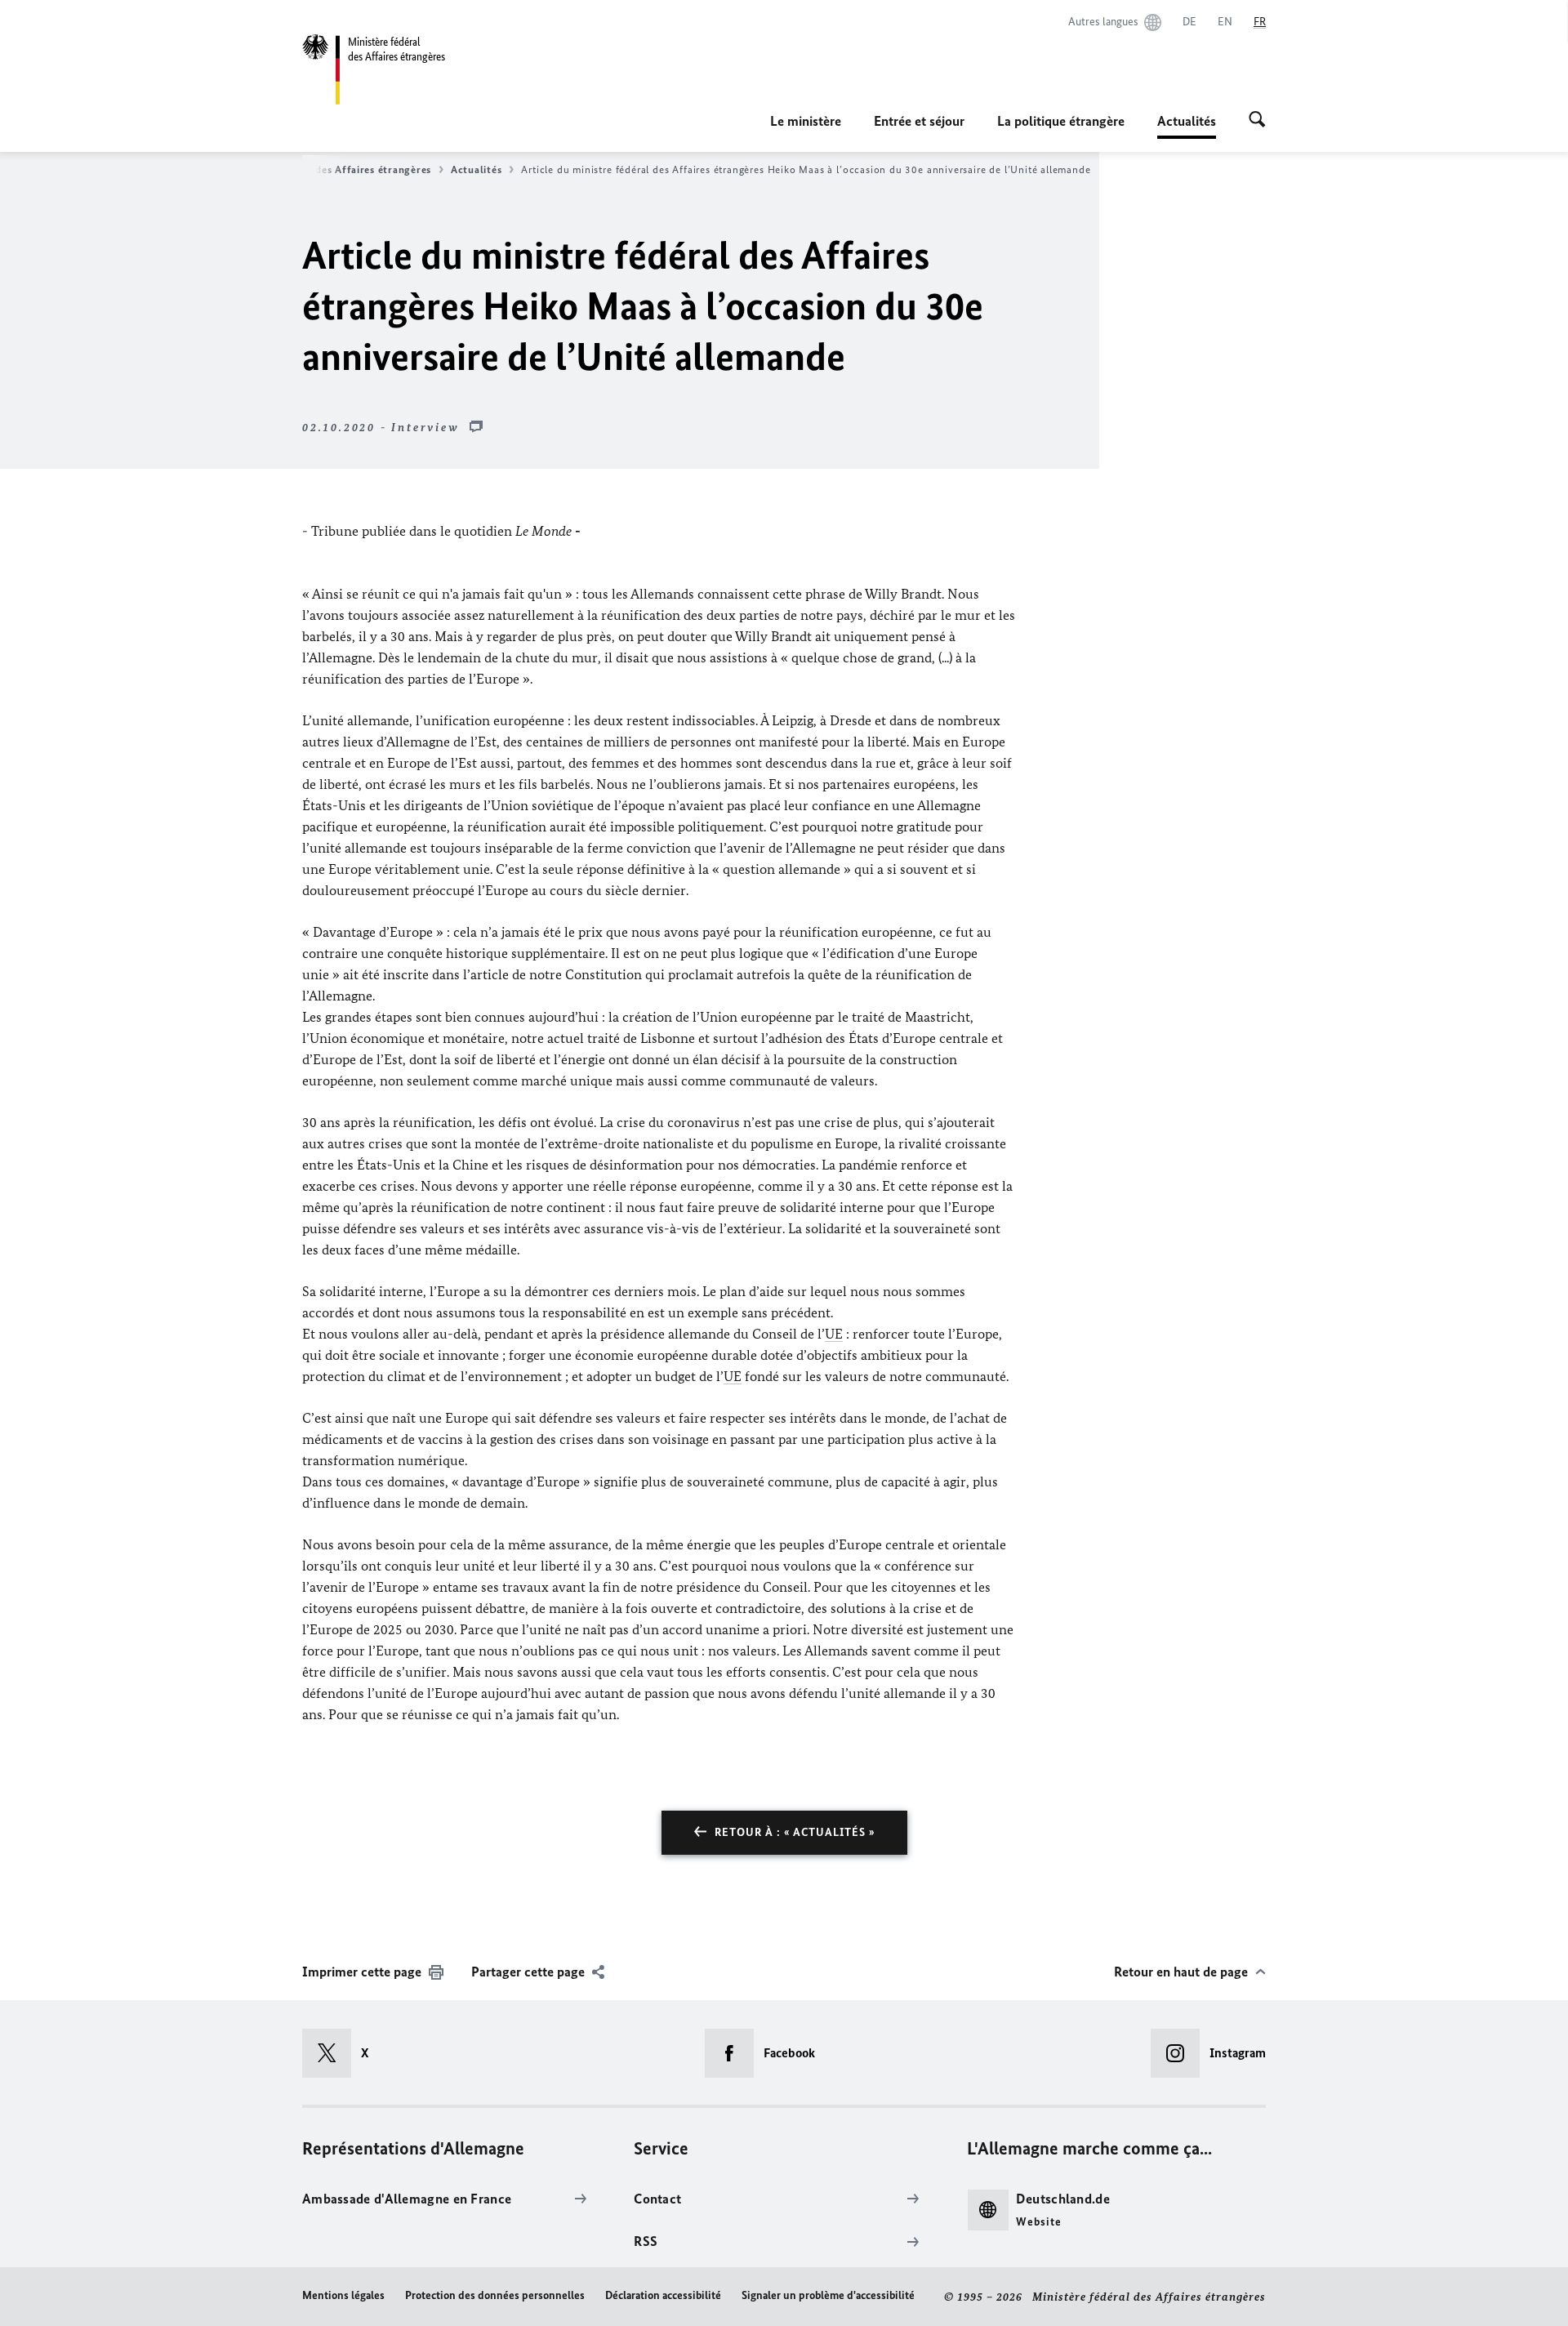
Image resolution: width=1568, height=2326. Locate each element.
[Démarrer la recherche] (1257, 121)
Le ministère (806, 121)
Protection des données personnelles (495, 2295)
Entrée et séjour (919, 121)
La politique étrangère (1061, 121)
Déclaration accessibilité (663, 2295)
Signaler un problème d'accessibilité (828, 2295)
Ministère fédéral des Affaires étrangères (329, 169)
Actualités (476, 169)
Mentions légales (343, 2295)
